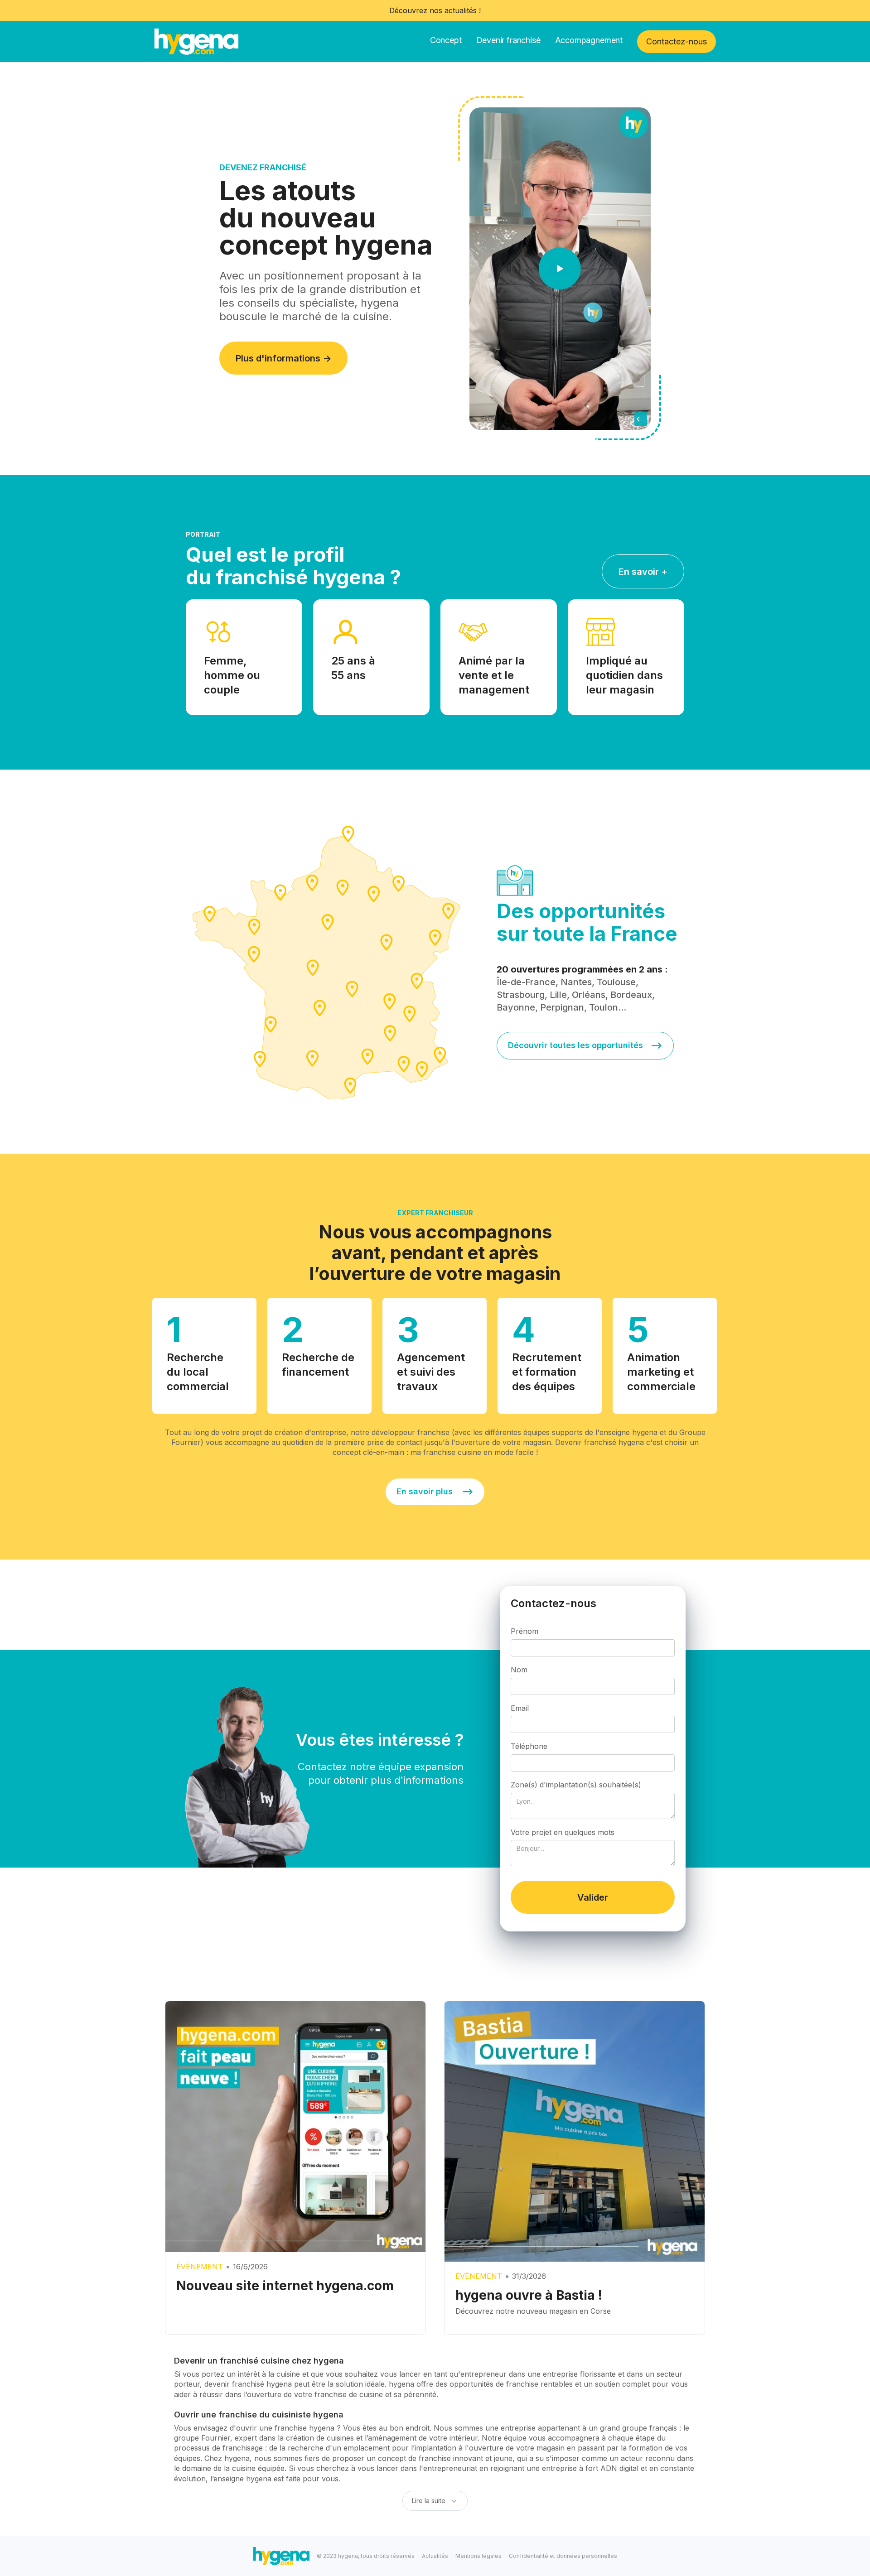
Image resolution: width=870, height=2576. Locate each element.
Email (520, 1708)
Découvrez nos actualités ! (435, 10)
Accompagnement (589, 40)
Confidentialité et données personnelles (563, 2556)
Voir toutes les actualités (663, 1985)
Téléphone (529, 1746)
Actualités (435, 2556)
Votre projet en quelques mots (563, 1832)
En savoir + (643, 572)
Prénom (524, 1631)
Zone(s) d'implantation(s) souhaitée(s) (576, 1785)
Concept (446, 40)
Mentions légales (478, 2556)
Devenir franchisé (508, 40)
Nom (519, 1670)
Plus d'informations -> (283, 358)
